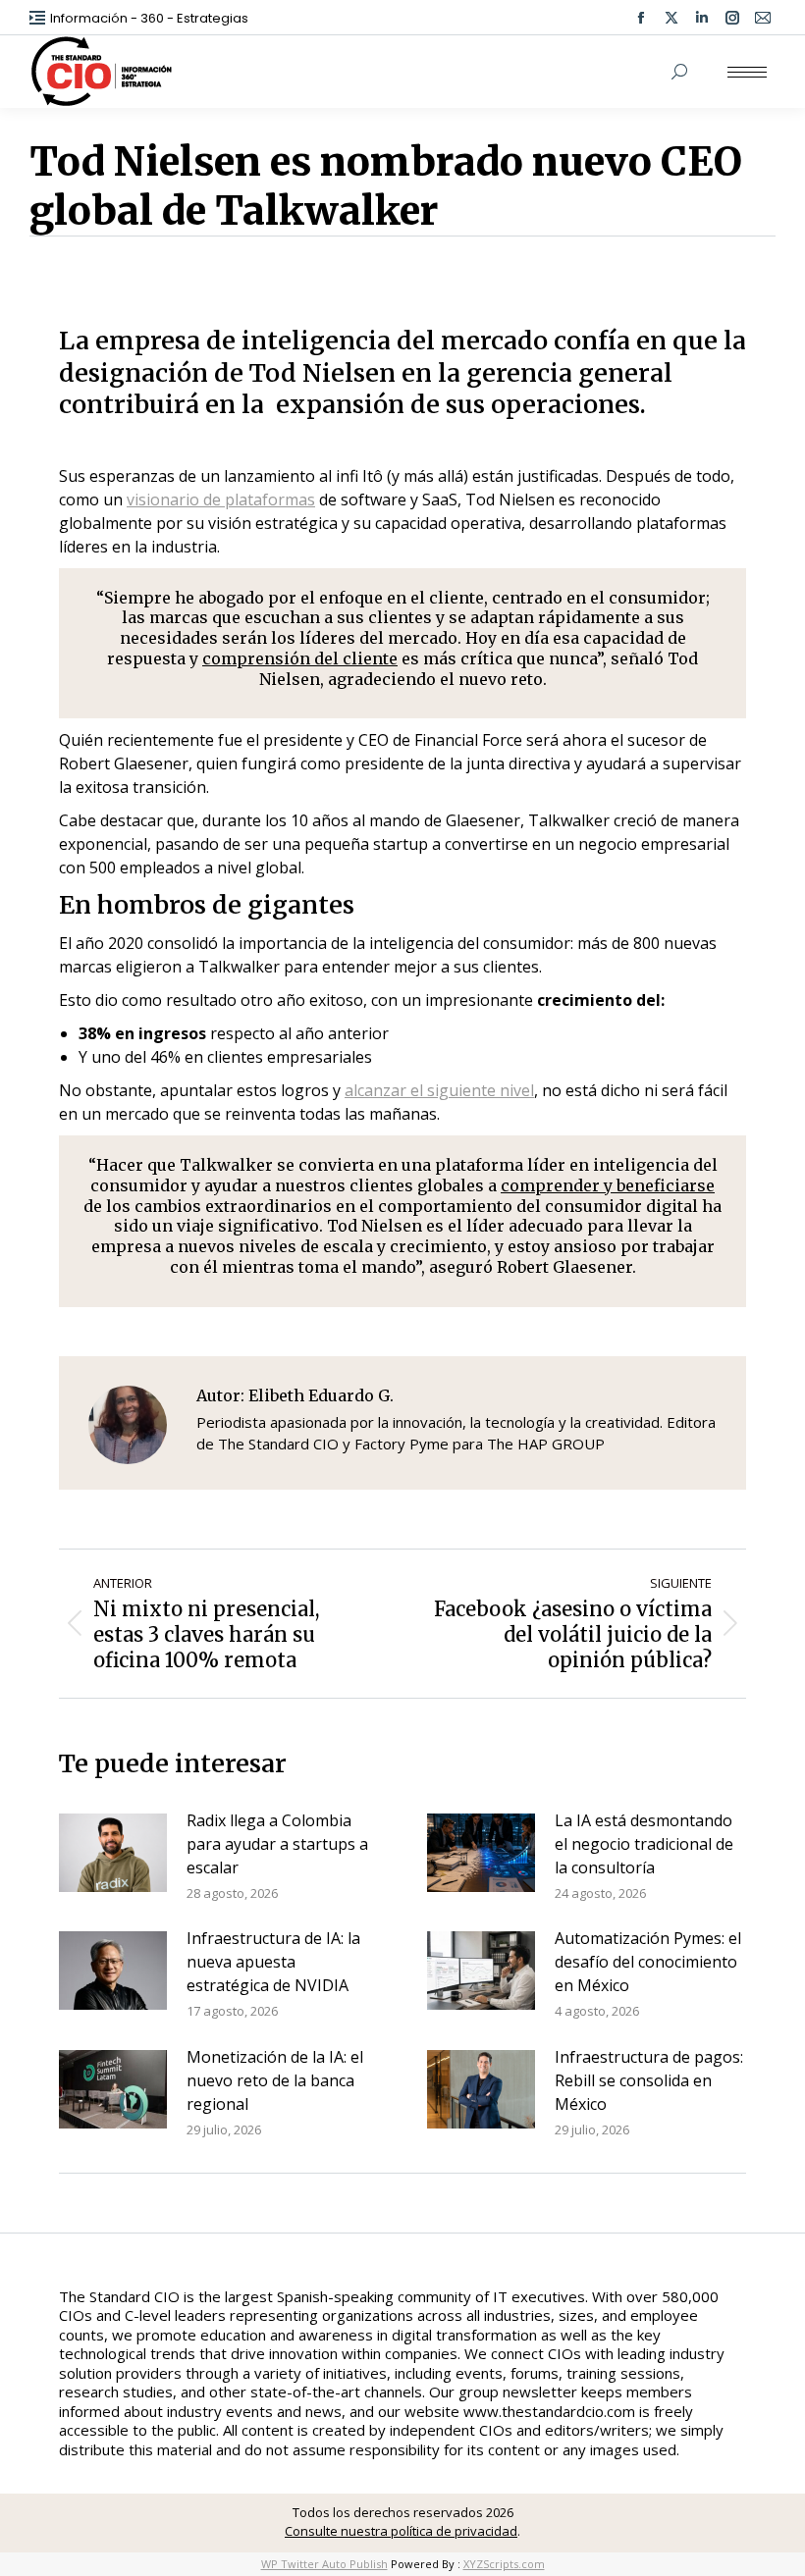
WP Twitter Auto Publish (324, 2564)
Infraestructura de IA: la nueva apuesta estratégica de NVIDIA (273, 1962)
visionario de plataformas (221, 499)
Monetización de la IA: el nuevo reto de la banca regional (275, 2080)
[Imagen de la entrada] (113, 1853)
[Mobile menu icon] (747, 72)
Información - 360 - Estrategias (149, 18)
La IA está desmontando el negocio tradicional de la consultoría (644, 1844)
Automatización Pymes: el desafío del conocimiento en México (648, 1962)
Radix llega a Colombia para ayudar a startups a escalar (277, 1844)
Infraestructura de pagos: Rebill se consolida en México (649, 2080)
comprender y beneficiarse (608, 1185)
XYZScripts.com (504, 2564)
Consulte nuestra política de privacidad (401, 2531)
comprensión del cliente (300, 658)
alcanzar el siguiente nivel (439, 1090)
